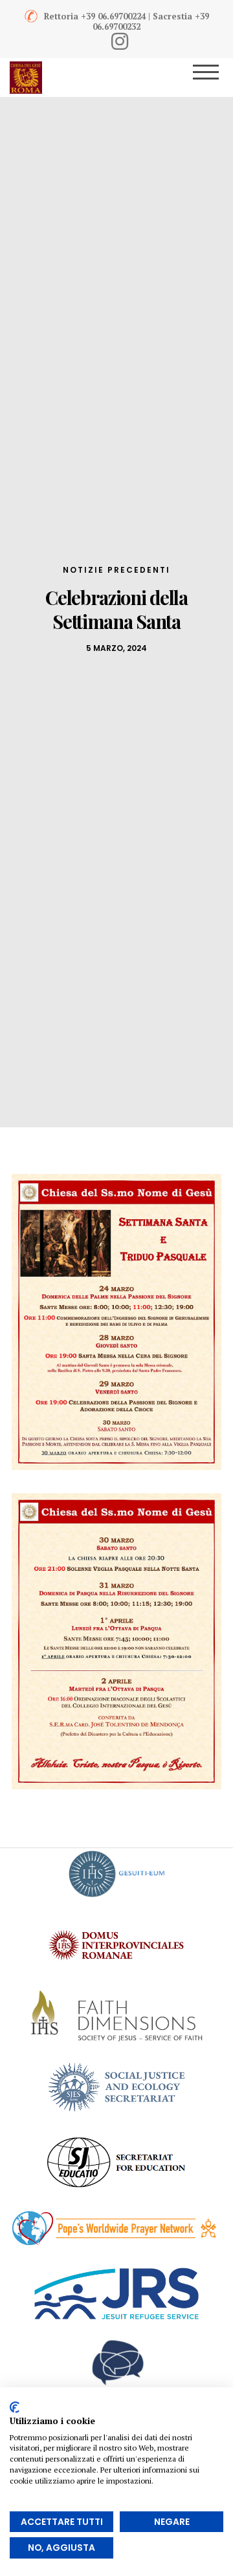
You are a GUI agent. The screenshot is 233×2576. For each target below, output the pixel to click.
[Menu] (215, 78)
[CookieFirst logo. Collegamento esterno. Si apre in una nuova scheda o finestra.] (15, 2407)
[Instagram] (120, 41)
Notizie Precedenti (116, 570)
